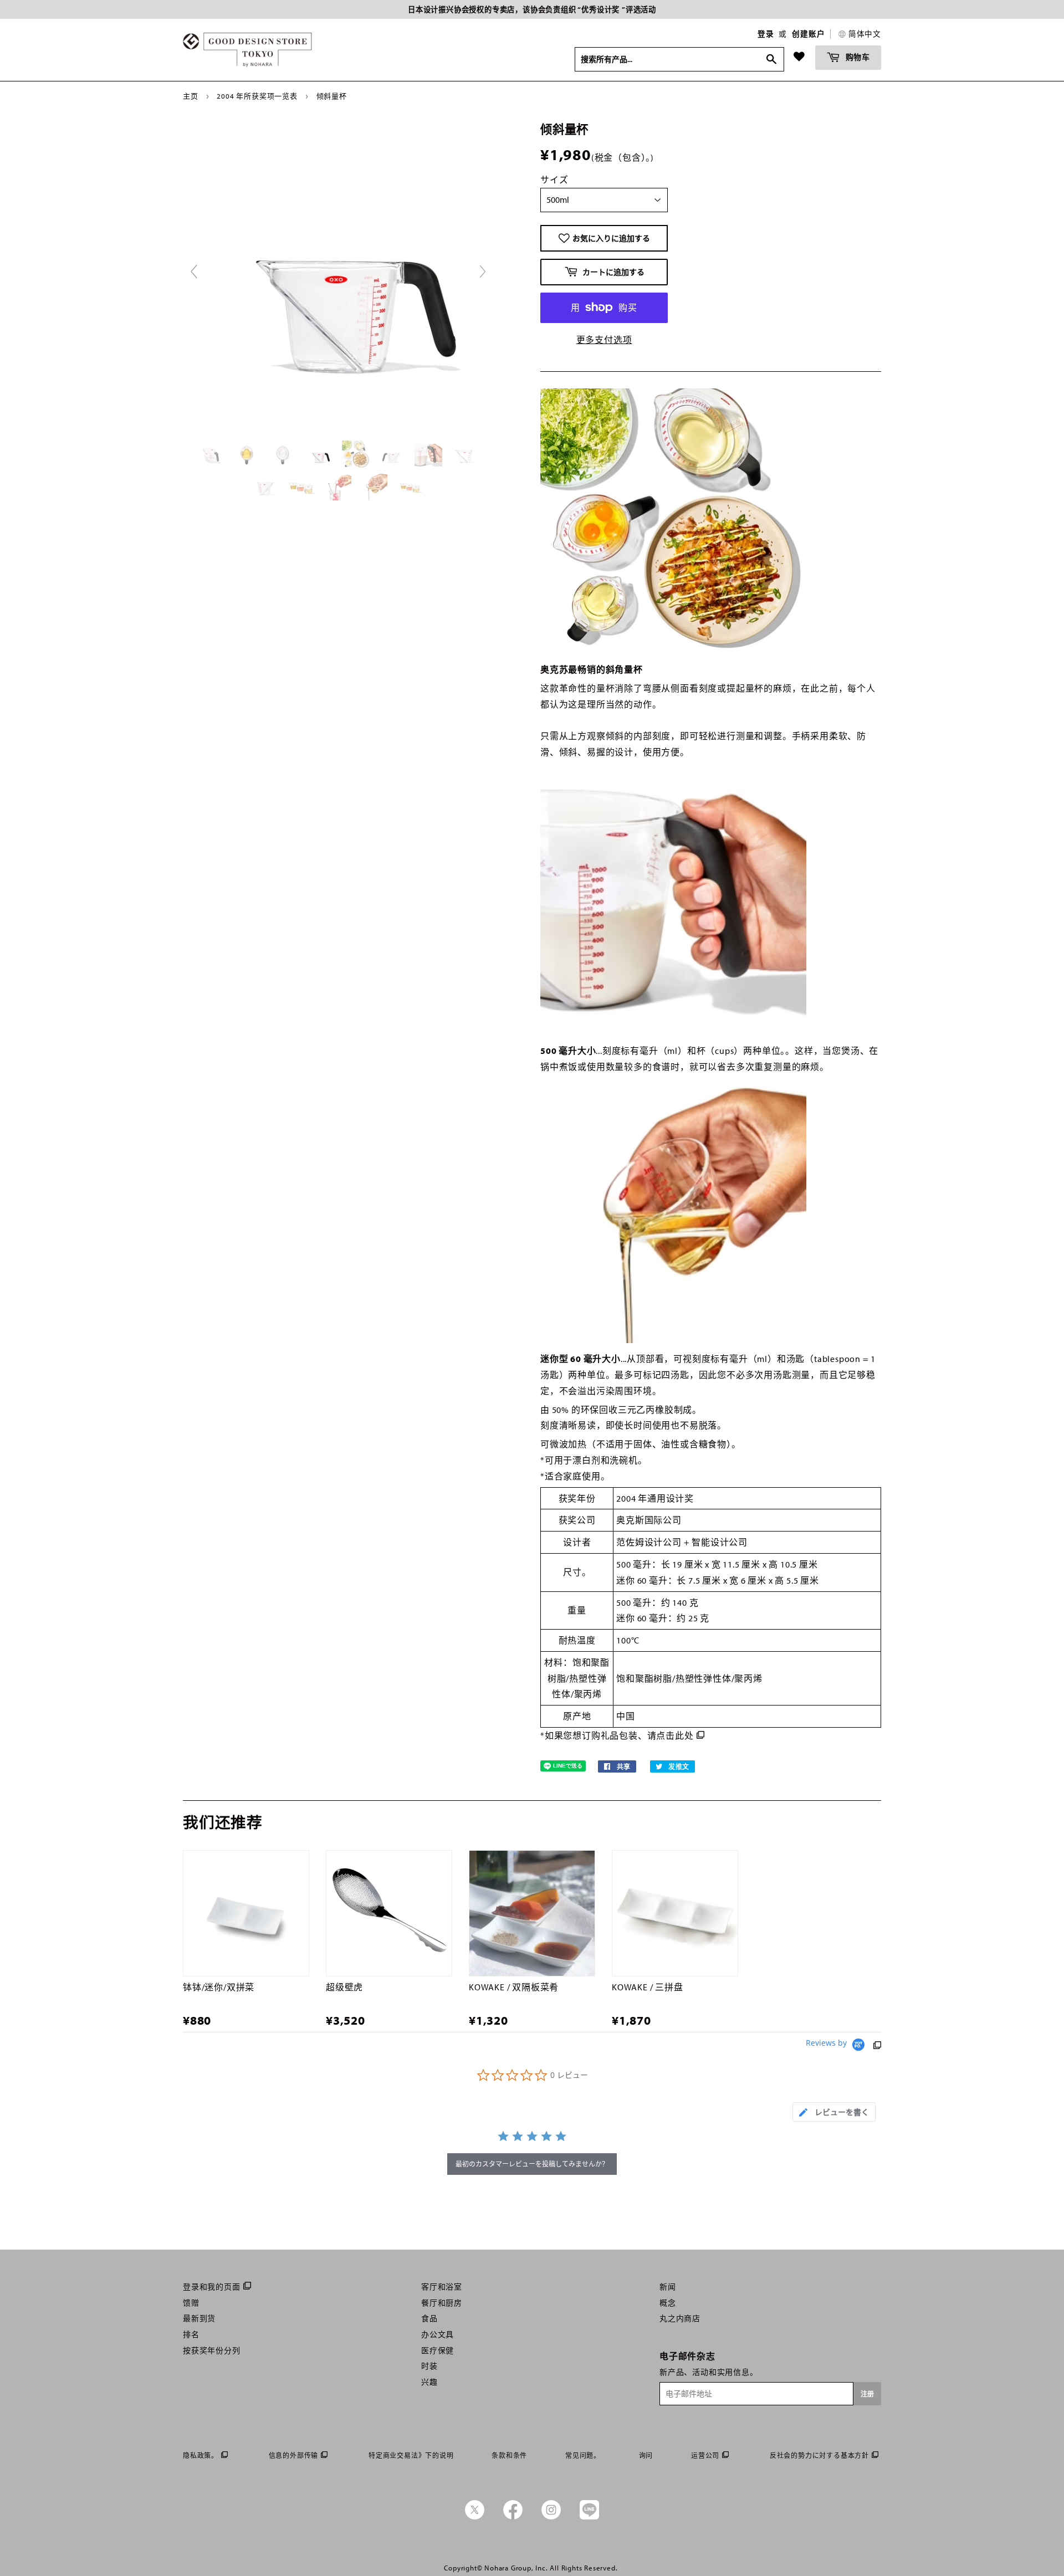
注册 (867, 2394)
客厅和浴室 (442, 2287)
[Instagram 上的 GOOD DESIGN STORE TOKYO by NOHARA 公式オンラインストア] (551, 2517)
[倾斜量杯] (211, 454)
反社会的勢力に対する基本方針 (819, 2455)
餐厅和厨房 (442, 2303)
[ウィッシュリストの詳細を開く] (799, 57)
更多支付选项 (604, 340)
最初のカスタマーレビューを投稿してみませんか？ (532, 2164)
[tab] (834, 2112)
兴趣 (429, 2382)
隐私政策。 (201, 2455)
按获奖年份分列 (212, 2350)
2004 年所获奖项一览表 (257, 96)
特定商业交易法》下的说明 (411, 2455)
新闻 (668, 2287)
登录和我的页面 (212, 2287)
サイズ (554, 180)
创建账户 (808, 34)
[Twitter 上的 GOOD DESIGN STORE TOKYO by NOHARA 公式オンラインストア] (475, 2517)
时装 (429, 2366)
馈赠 (191, 2303)
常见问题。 (583, 2455)
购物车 (857, 57)
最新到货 (199, 2318)
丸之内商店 (680, 2318)
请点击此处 (671, 1735)
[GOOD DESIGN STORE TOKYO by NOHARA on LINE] (589, 2517)
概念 (668, 2303)
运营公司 (705, 2455)
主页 (191, 96)
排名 (191, 2334)
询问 (646, 2455)
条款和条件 (509, 2455)
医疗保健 (438, 2350)
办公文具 (438, 2334)
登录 (766, 34)
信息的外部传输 (294, 2455)
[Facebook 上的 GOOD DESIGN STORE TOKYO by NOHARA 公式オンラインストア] (513, 2517)
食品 (429, 2318)
